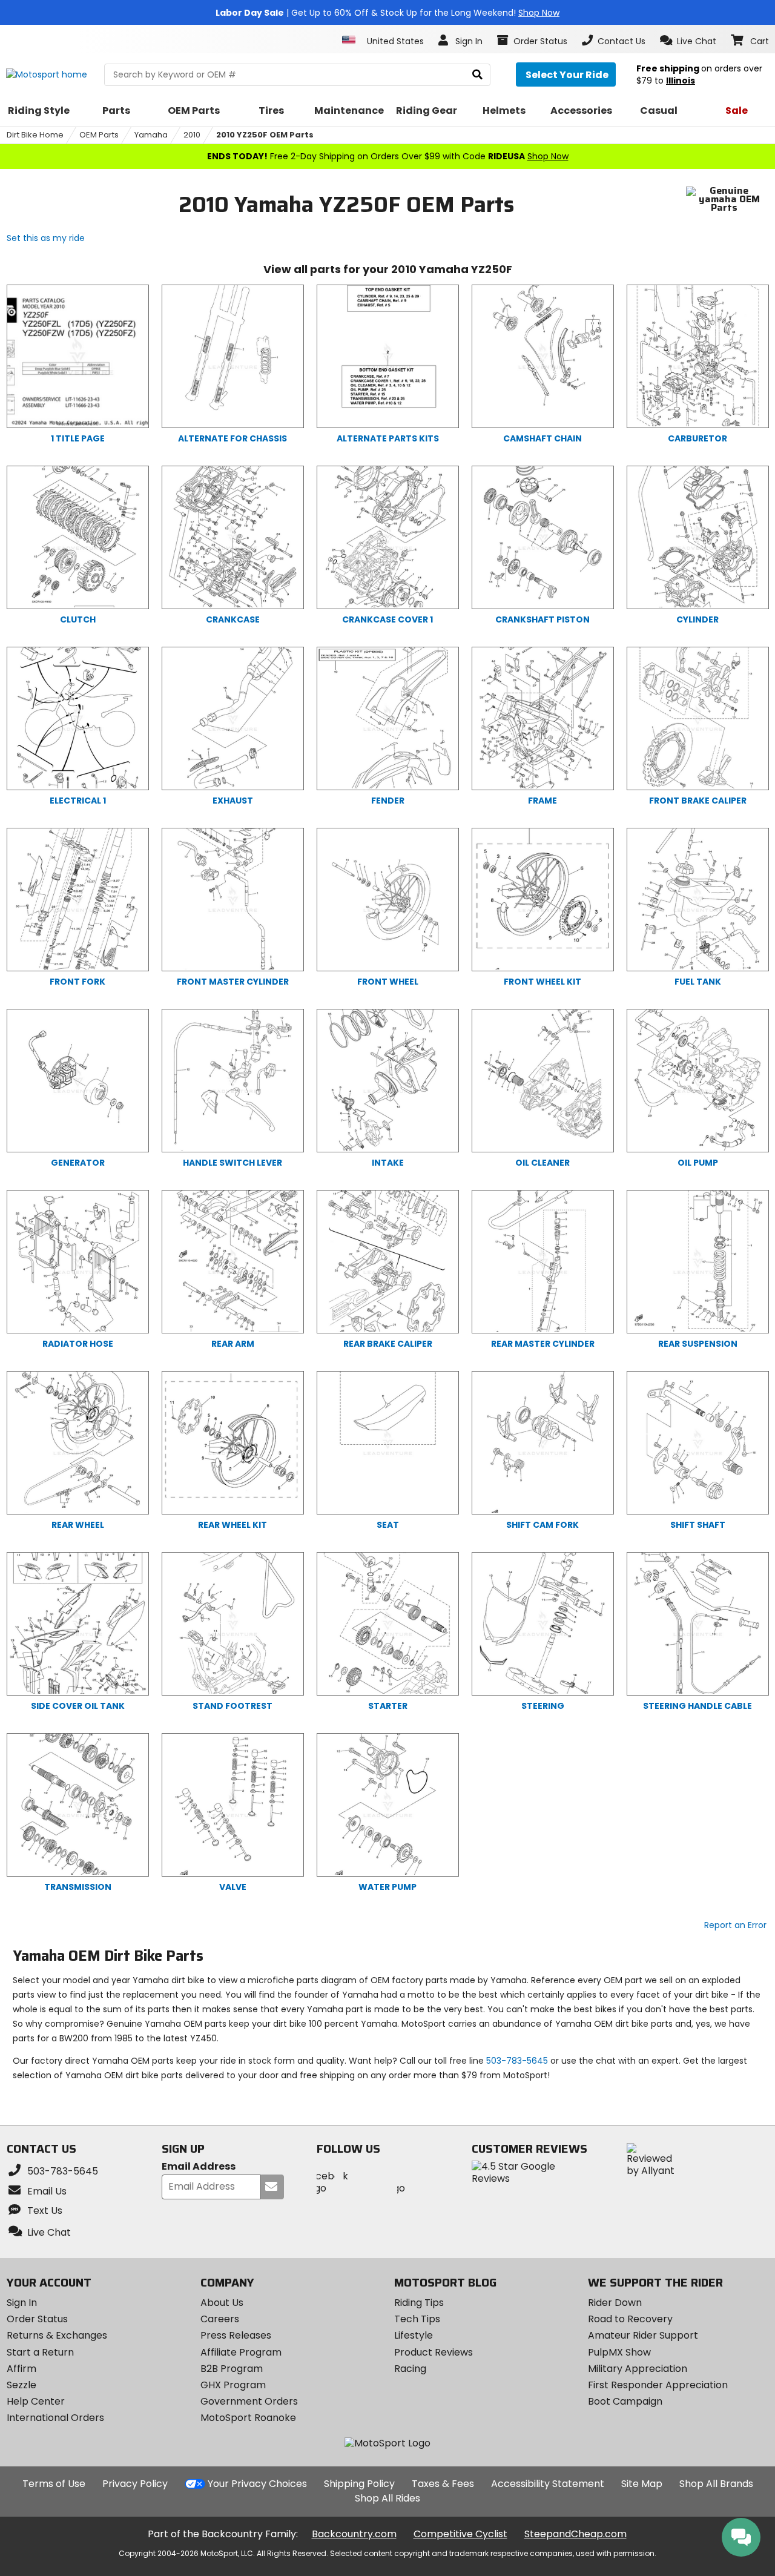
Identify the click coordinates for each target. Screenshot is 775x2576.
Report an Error (735, 1925)
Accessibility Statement (548, 2484)
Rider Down (615, 2303)
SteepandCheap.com (575, 2534)
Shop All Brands (716, 2484)
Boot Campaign (625, 2401)
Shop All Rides (387, 2498)
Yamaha (151, 135)
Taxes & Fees (443, 2484)
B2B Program (232, 2369)
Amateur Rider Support (643, 2335)
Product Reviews (434, 2352)
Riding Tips (419, 2303)
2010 (192, 135)
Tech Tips (417, 2319)
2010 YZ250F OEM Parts (265, 135)
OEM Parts (99, 135)
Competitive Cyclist (460, 2534)
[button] (688, 41)
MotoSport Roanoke (248, 2418)
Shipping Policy (359, 2484)
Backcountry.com (354, 2534)
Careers (220, 2319)
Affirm (21, 2369)
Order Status (37, 2319)
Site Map (642, 2484)
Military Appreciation (638, 2369)
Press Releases (236, 2335)
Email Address (199, 2167)
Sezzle (21, 2385)
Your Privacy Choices (257, 2484)
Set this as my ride (46, 238)
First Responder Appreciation (658, 2385)
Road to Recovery (630, 2319)
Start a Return (40, 2352)
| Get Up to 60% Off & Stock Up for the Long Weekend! (387, 13)
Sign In (22, 2303)
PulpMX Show (619, 2352)
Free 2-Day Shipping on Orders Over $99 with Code (388, 156)
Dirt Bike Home (35, 135)
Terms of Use (54, 2484)
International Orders (55, 2418)
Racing (410, 2369)
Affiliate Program (241, 2352)
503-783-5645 (517, 2061)
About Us (222, 2303)
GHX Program (233, 2385)
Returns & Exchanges (57, 2335)
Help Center (36, 2401)
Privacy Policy (135, 2484)
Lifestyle (414, 2335)
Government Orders (249, 2401)
